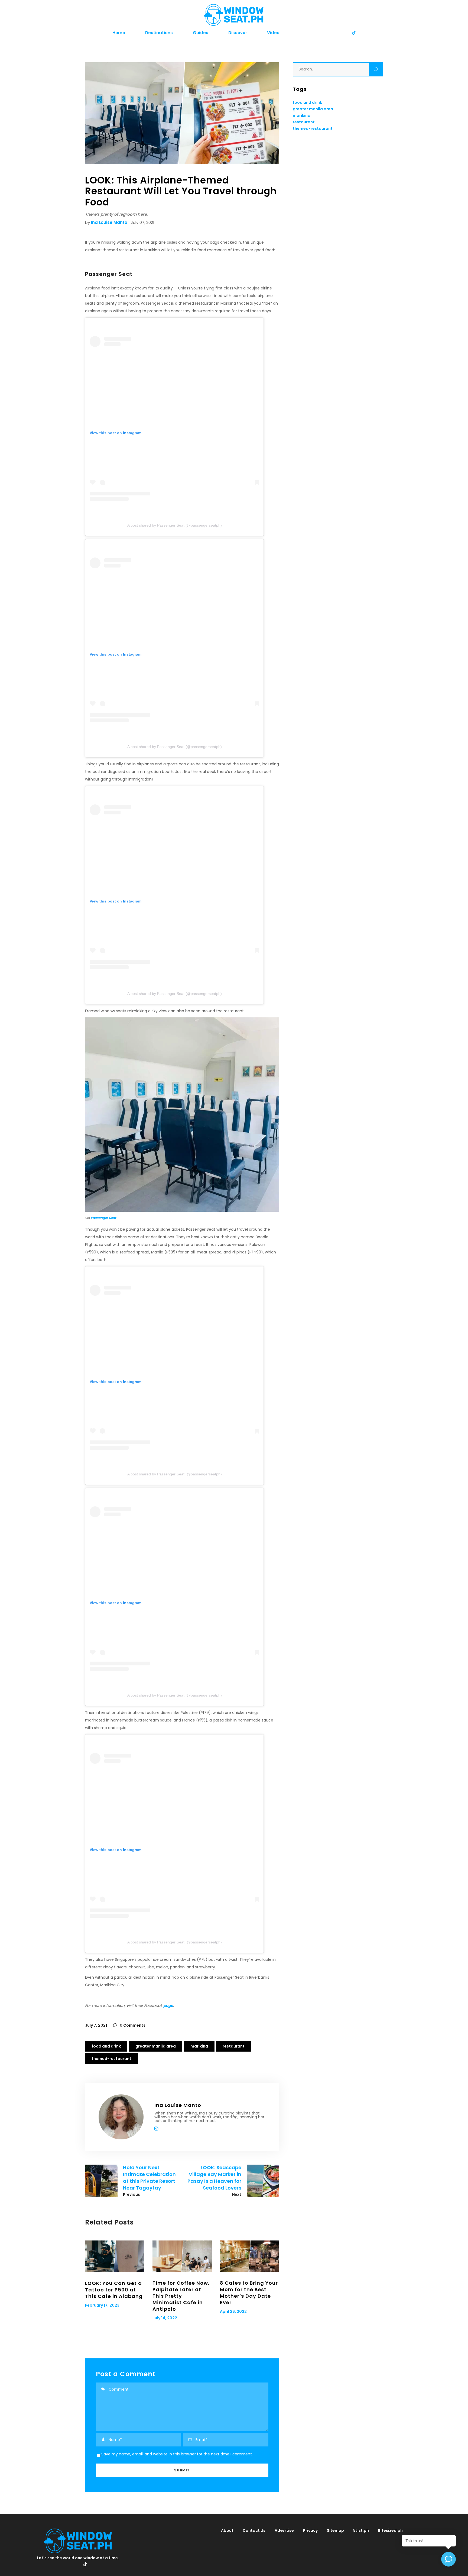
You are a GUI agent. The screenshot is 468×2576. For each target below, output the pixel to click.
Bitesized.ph (390, 2530)
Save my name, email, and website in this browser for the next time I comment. (177, 2454)
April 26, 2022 (233, 2311)
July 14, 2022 (165, 2318)
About (227, 2530)
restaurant (234, 2046)
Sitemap (335, 2530)
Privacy (310, 2530)
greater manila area (156, 2046)
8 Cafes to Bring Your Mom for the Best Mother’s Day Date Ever (249, 2293)
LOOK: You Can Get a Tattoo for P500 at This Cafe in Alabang (114, 2290)
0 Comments (132, 2025)
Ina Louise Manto (109, 222)
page (168, 2006)
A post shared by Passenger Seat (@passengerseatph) (175, 525)
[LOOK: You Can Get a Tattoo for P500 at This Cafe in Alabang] (115, 2256)
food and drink (106, 2046)
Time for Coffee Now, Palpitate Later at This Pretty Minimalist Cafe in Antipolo (181, 2296)
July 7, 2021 (96, 2025)
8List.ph (361, 2530)
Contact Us (254, 2530)
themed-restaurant (111, 2059)
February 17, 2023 (102, 2305)
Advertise (284, 2530)
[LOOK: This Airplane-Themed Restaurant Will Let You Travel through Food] (121, 2117)
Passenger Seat (103, 1218)
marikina (199, 2046)
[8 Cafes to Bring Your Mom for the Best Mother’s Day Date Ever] (250, 2256)
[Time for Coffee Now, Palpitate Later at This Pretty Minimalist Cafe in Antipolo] (182, 2256)
